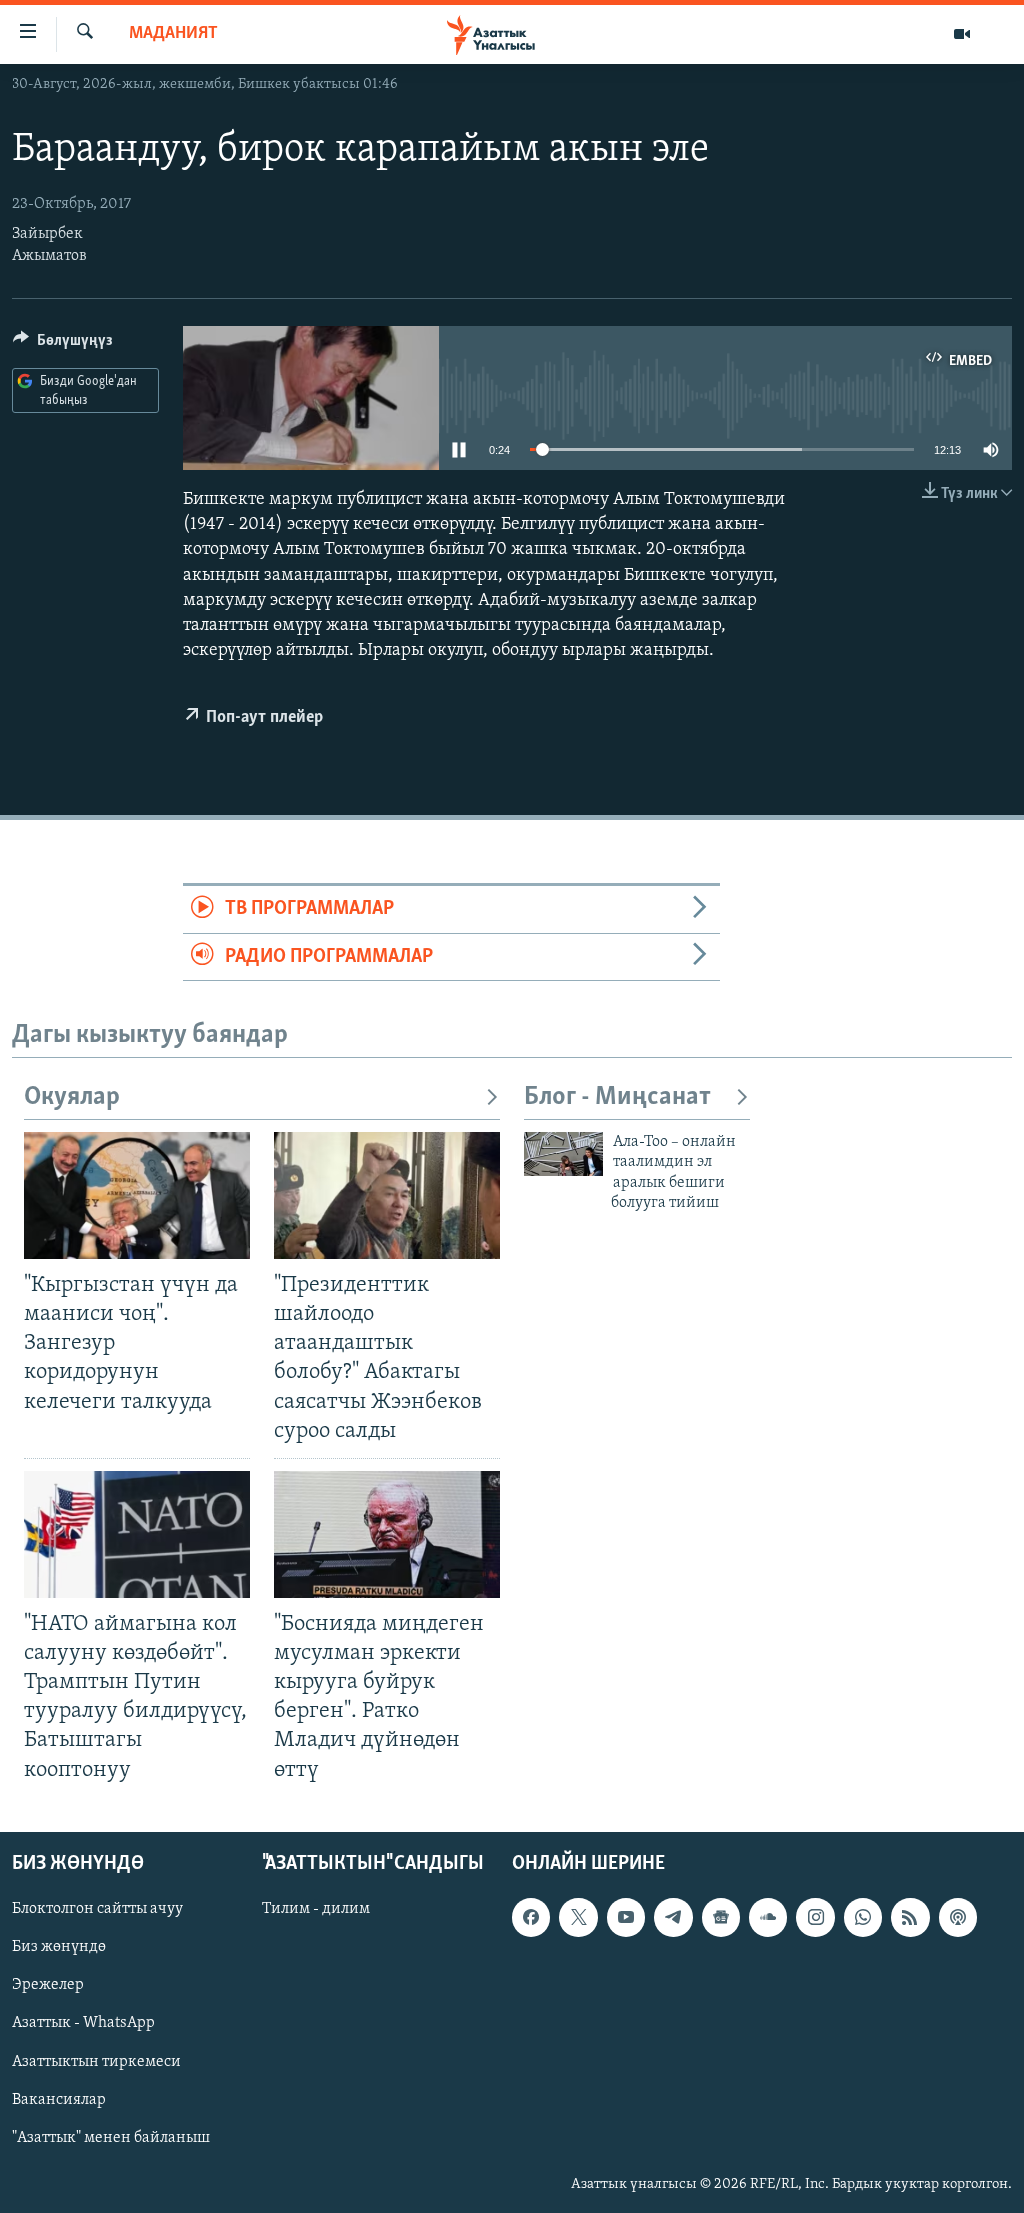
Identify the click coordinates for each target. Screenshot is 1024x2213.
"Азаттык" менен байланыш (111, 2137)
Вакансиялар (59, 2099)
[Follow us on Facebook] (531, 1917)
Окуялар (72, 1097)
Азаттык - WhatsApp (83, 2023)
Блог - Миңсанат (617, 1097)
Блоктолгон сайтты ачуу (97, 1909)
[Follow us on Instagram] (815, 1917)
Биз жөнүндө (59, 1947)
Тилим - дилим (316, 1909)
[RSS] (910, 1917)
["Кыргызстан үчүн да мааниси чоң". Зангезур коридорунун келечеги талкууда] (137, 1195)
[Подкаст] (958, 1917)
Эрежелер (48, 1985)
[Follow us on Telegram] (673, 1917)
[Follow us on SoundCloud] (768, 1917)
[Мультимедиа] (962, 34)
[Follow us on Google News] (721, 1917)
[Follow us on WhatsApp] (863, 1917)
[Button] (63, 345)
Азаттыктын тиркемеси (96, 2061)
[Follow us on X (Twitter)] (578, 1917)
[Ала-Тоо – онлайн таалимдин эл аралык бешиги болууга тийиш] (563, 1154)
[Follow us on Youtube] (626, 1917)
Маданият (173, 34)
